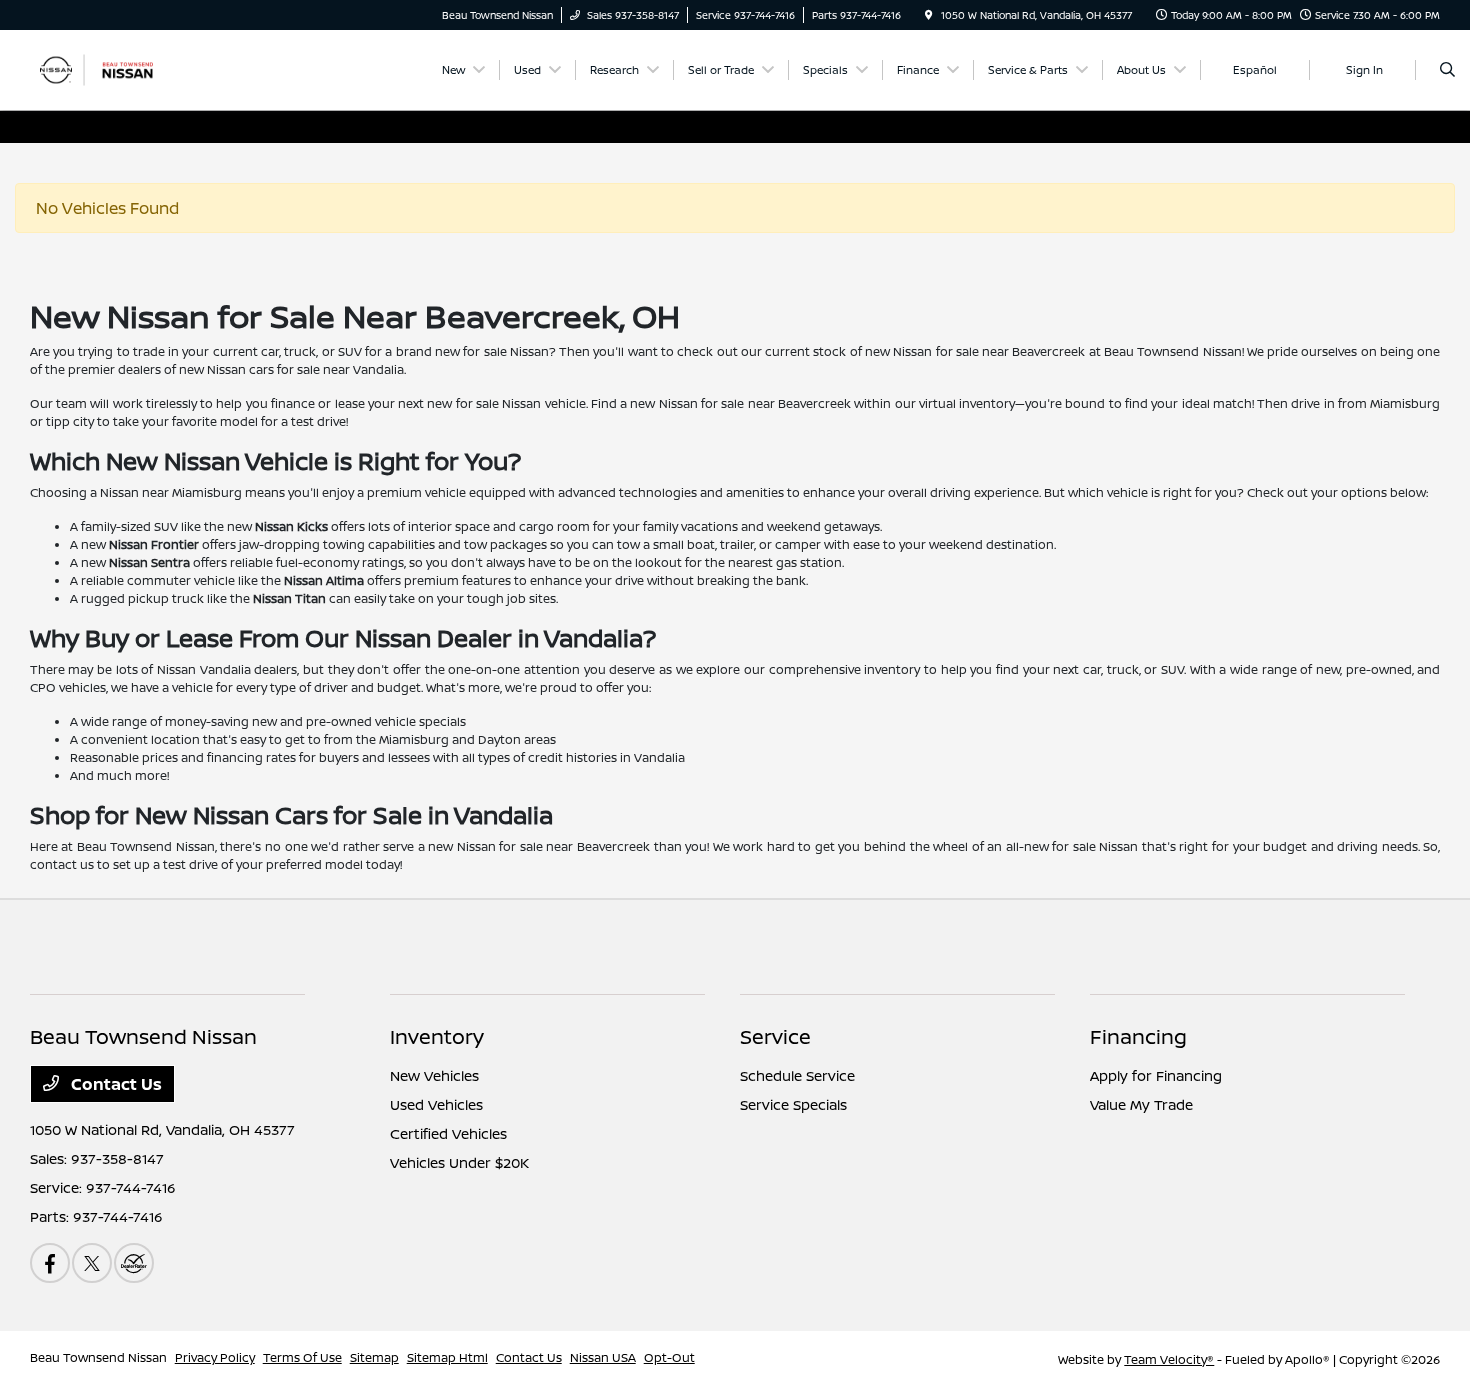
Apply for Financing (1156, 1075)
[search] (1447, 70)
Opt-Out (669, 1357)
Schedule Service (797, 1075)
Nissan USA (603, 1357)
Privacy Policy (215, 1357)
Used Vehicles (436, 1104)
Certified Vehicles (448, 1133)
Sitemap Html (447, 1357)
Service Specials (793, 1104)
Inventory (437, 1036)
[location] (929, 15)
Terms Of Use (302, 1357)
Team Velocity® (1169, 1359)
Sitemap (374, 1357)
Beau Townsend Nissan (98, 1357)
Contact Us (114, 1084)
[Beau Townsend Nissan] (120, 68)
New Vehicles (434, 1075)
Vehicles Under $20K (459, 1162)
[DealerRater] (134, 1263)
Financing (1138, 1036)
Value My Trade (1141, 1104)
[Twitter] (92, 1263)
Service (775, 1036)
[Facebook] (50, 1263)
